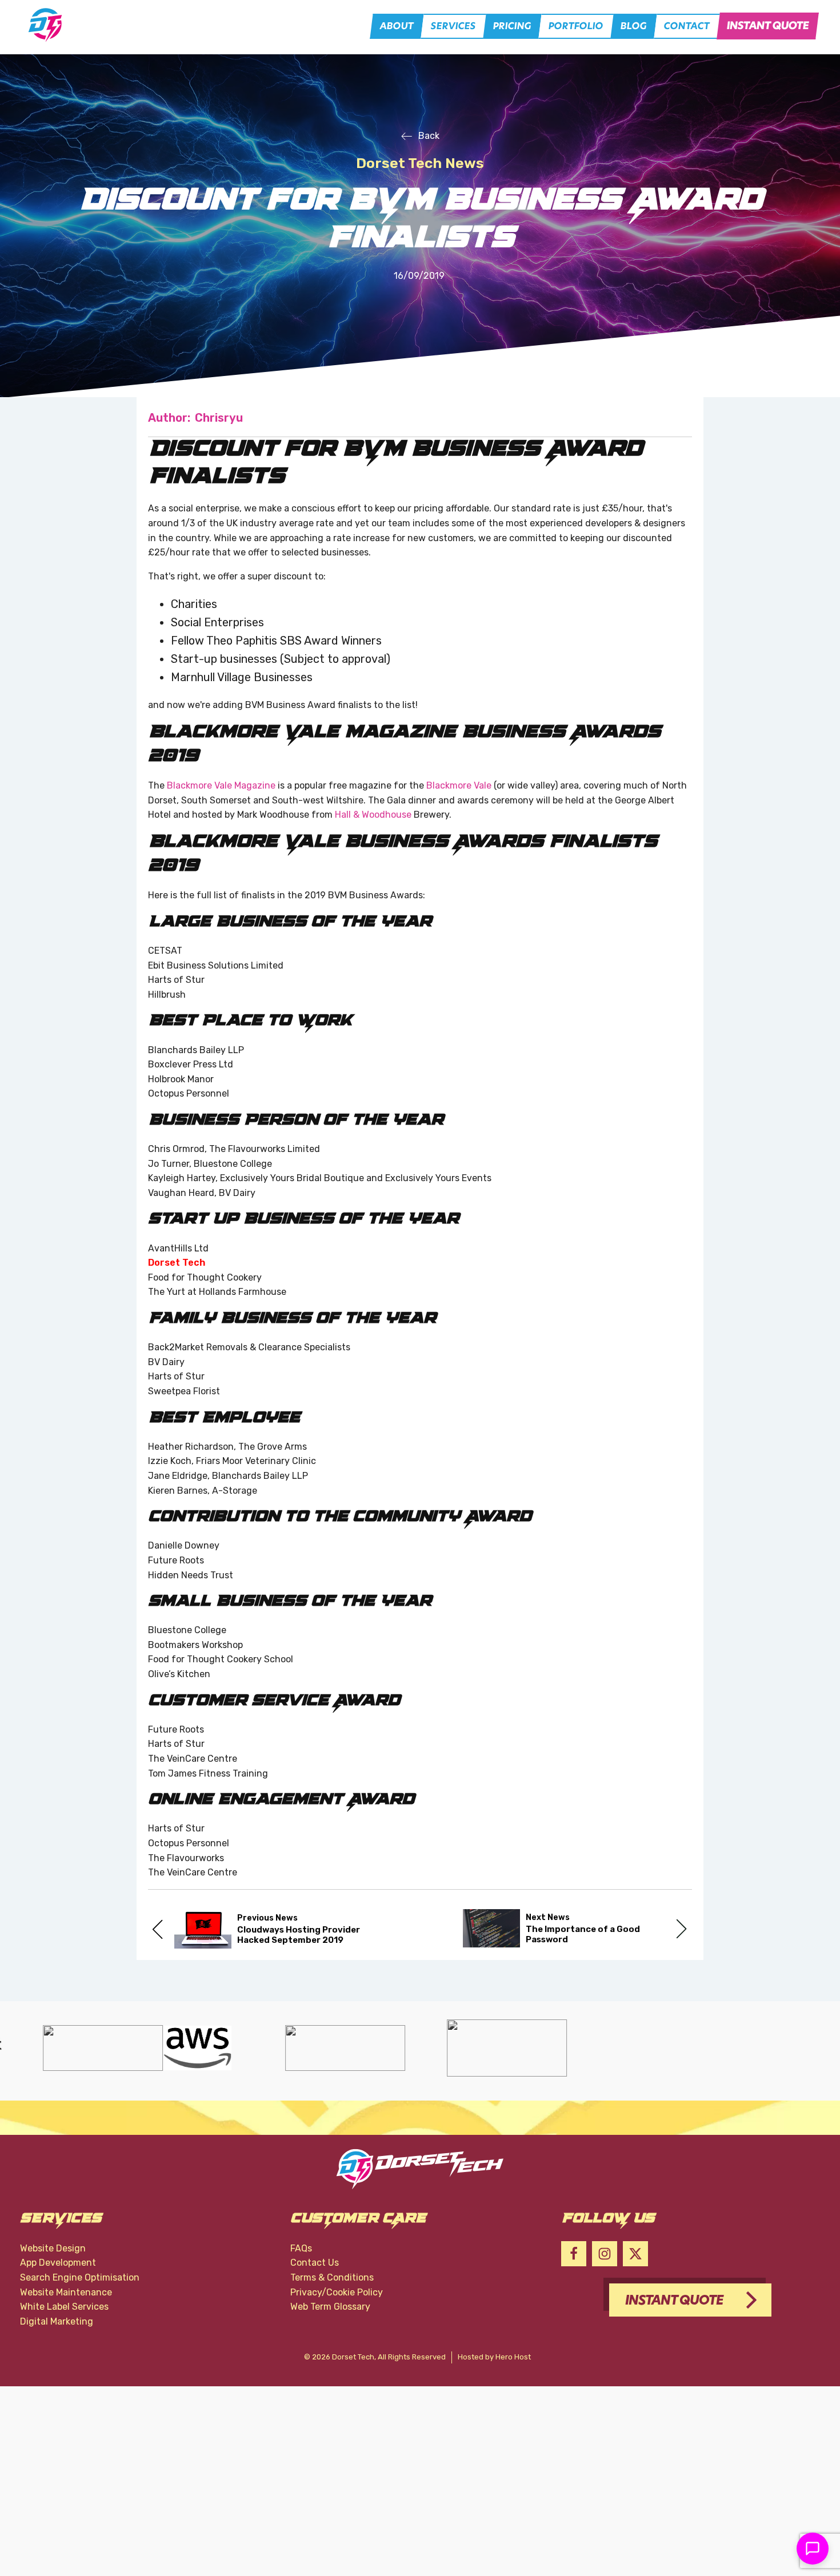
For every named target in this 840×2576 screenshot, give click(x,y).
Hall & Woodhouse (373, 815)
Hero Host (513, 2357)
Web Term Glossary (330, 2307)
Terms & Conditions (332, 2277)
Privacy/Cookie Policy (337, 2292)
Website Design (53, 2248)
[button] (397, 26)
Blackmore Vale (459, 785)
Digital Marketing (57, 2321)
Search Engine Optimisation (80, 2277)
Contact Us (315, 2263)
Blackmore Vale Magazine (221, 785)
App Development (58, 2263)
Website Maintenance (66, 2292)
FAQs (301, 2248)
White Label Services (64, 2307)
